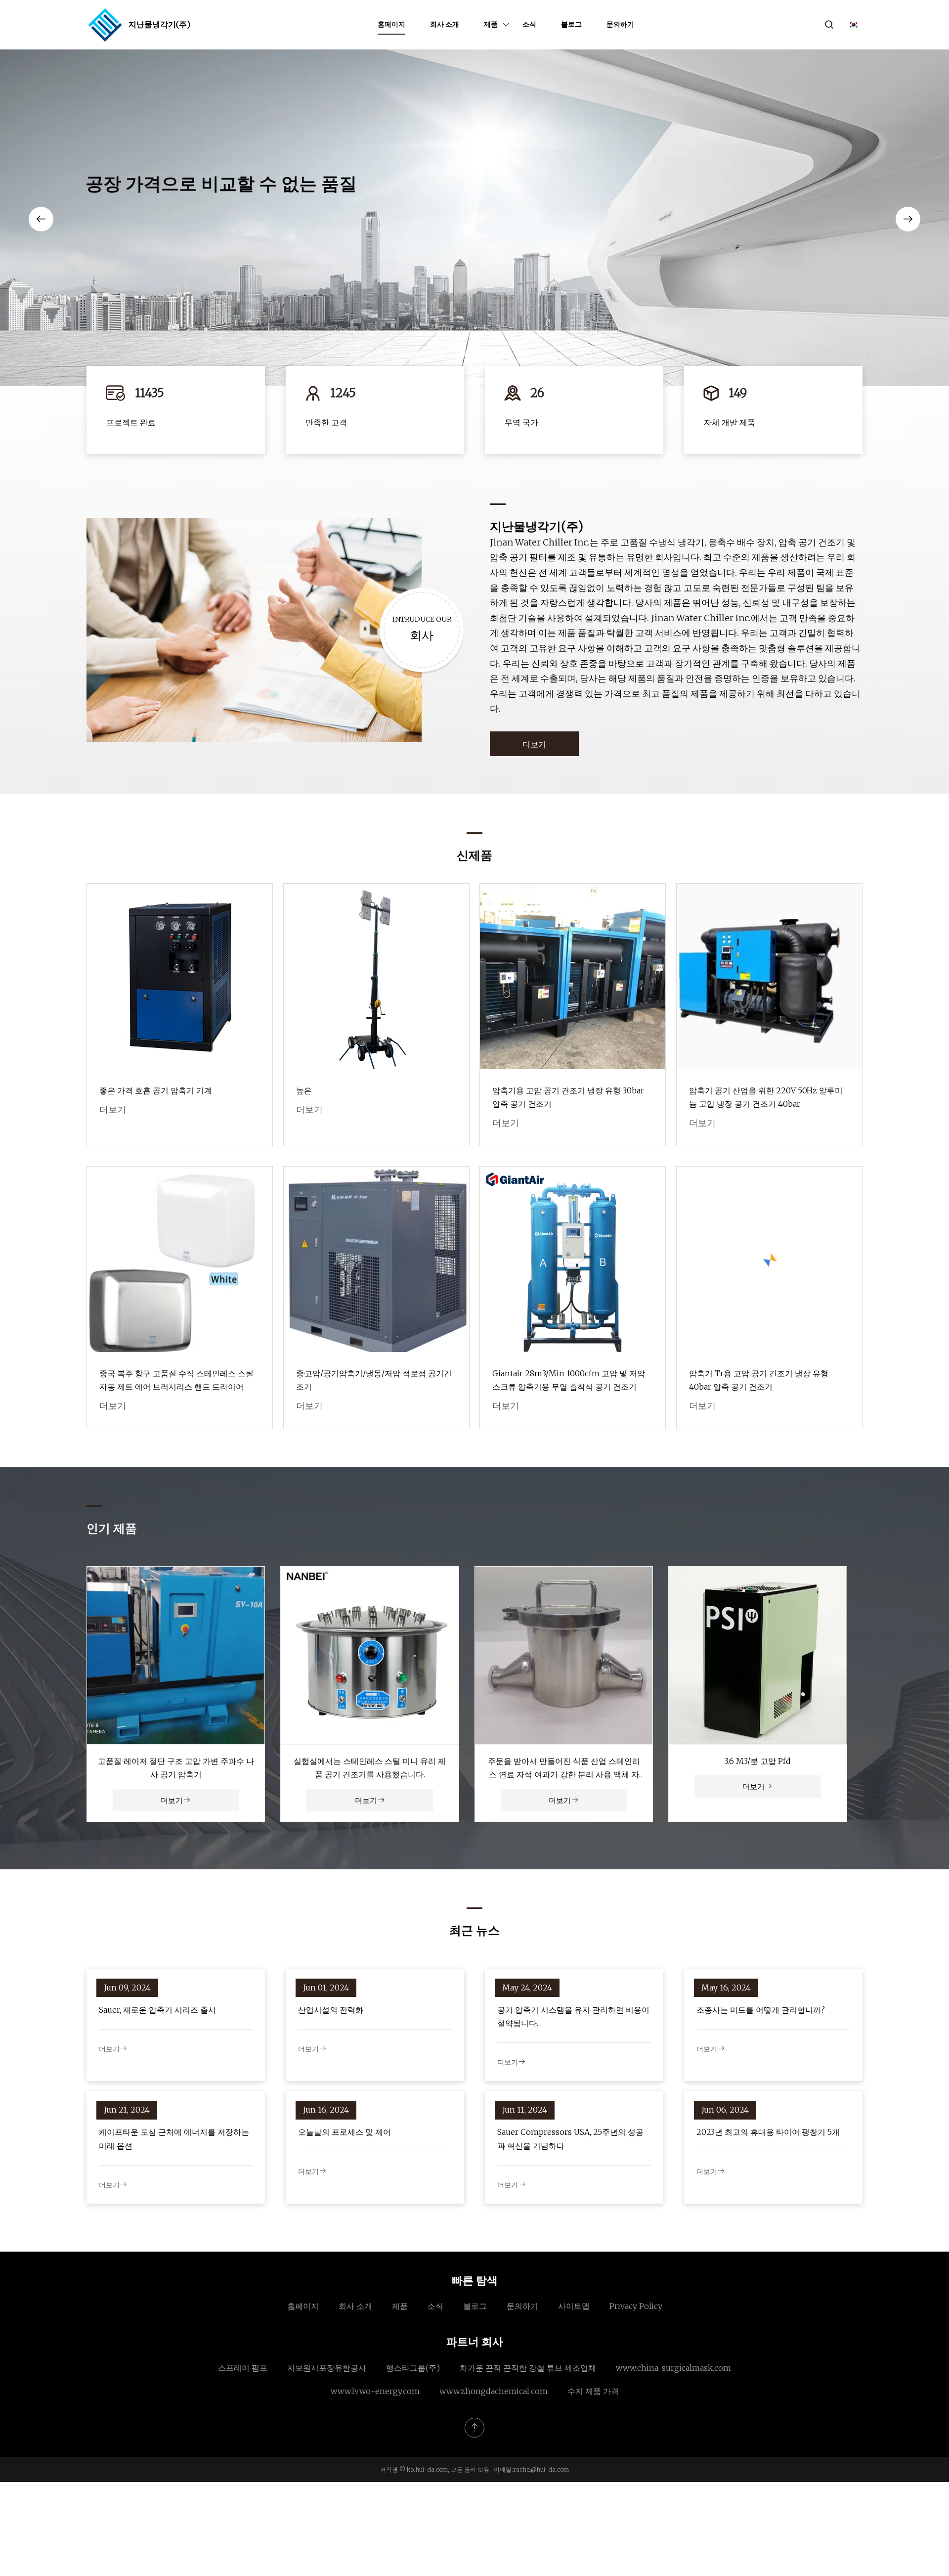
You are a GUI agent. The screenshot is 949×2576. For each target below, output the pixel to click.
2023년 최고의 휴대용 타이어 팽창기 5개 (768, 2132)
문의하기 (620, 24)
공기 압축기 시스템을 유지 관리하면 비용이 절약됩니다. (573, 2016)
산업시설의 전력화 (331, 2010)
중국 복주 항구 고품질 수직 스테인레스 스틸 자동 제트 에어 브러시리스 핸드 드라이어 (176, 1380)
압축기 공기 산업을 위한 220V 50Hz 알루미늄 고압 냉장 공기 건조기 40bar (766, 1097)
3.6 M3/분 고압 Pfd (758, 1761)
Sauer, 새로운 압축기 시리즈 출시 (157, 2010)
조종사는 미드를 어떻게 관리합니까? (761, 2010)
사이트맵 (574, 2306)
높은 (304, 1090)
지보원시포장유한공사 (327, 2368)
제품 (491, 24)
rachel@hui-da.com (541, 2469)
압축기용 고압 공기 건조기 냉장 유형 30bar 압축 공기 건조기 (568, 1097)
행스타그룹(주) (413, 2368)
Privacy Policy (636, 2306)
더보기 (534, 744)
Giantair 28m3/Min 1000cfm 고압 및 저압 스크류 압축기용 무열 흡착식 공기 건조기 (569, 1380)
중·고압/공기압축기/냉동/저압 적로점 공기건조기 (374, 1380)
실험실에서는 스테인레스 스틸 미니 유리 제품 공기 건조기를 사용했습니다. (370, 1768)
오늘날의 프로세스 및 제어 (345, 2132)
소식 (529, 24)
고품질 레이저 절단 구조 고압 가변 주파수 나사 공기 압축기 (176, 1768)
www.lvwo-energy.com (375, 2391)
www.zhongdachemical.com (494, 2391)
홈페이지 (391, 24)
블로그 (571, 24)
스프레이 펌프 (243, 2368)
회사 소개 (445, 24)
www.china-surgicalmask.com (673, 2368)
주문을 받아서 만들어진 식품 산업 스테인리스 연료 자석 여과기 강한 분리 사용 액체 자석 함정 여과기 (564, 1769)
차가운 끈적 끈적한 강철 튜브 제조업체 (528, 2368)
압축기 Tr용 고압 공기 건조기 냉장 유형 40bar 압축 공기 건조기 (759, 1380)
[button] (41, 219)
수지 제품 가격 (593, 2391)
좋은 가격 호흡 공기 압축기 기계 (156, 1090)
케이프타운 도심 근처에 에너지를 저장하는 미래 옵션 (174, 2139)
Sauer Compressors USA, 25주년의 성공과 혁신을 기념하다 (570, 2139)
